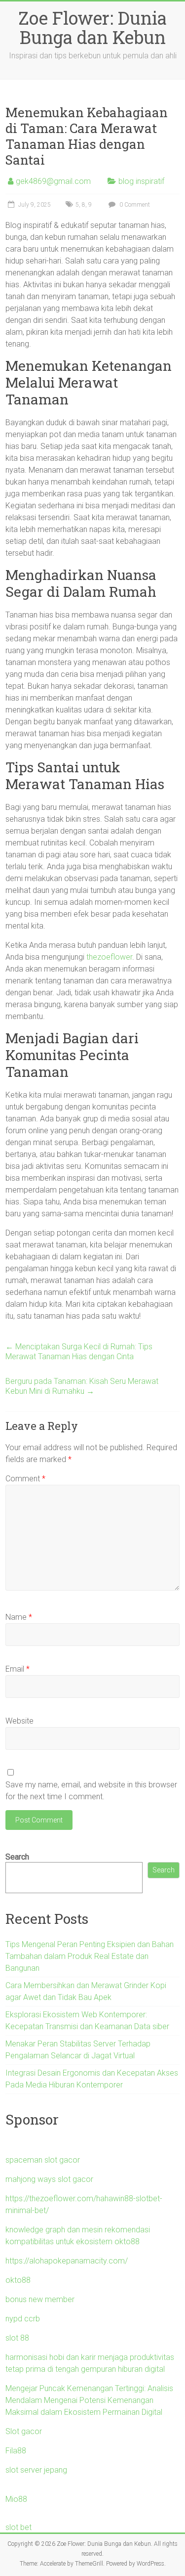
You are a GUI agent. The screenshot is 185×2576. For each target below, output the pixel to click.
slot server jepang (36, 2470)
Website (19, 1721)
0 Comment (134, 205)
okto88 (18, 2280)
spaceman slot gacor (43, 2160)
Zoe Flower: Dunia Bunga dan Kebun (92, 27)
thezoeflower (109, 957)
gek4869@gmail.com (53, 181)
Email (18, 1669)
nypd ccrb (23, 2319)
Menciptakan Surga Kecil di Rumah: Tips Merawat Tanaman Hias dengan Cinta (79, 1352)
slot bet (18, 2527)
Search (17, 1857)
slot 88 (17, 2338)
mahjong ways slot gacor (49, 2179)
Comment (25, 1479)
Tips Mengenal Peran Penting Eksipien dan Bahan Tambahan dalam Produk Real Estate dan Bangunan (90, 1956)
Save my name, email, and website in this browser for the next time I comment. (91, 1791)
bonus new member (40, 2299)
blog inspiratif (141, 181)
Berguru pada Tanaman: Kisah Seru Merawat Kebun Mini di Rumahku (82, 1386)
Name (19, 1617)
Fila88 (16, 2451)
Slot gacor (24, 2431)
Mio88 (16, 2499)
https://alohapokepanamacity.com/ (67, 2261)
